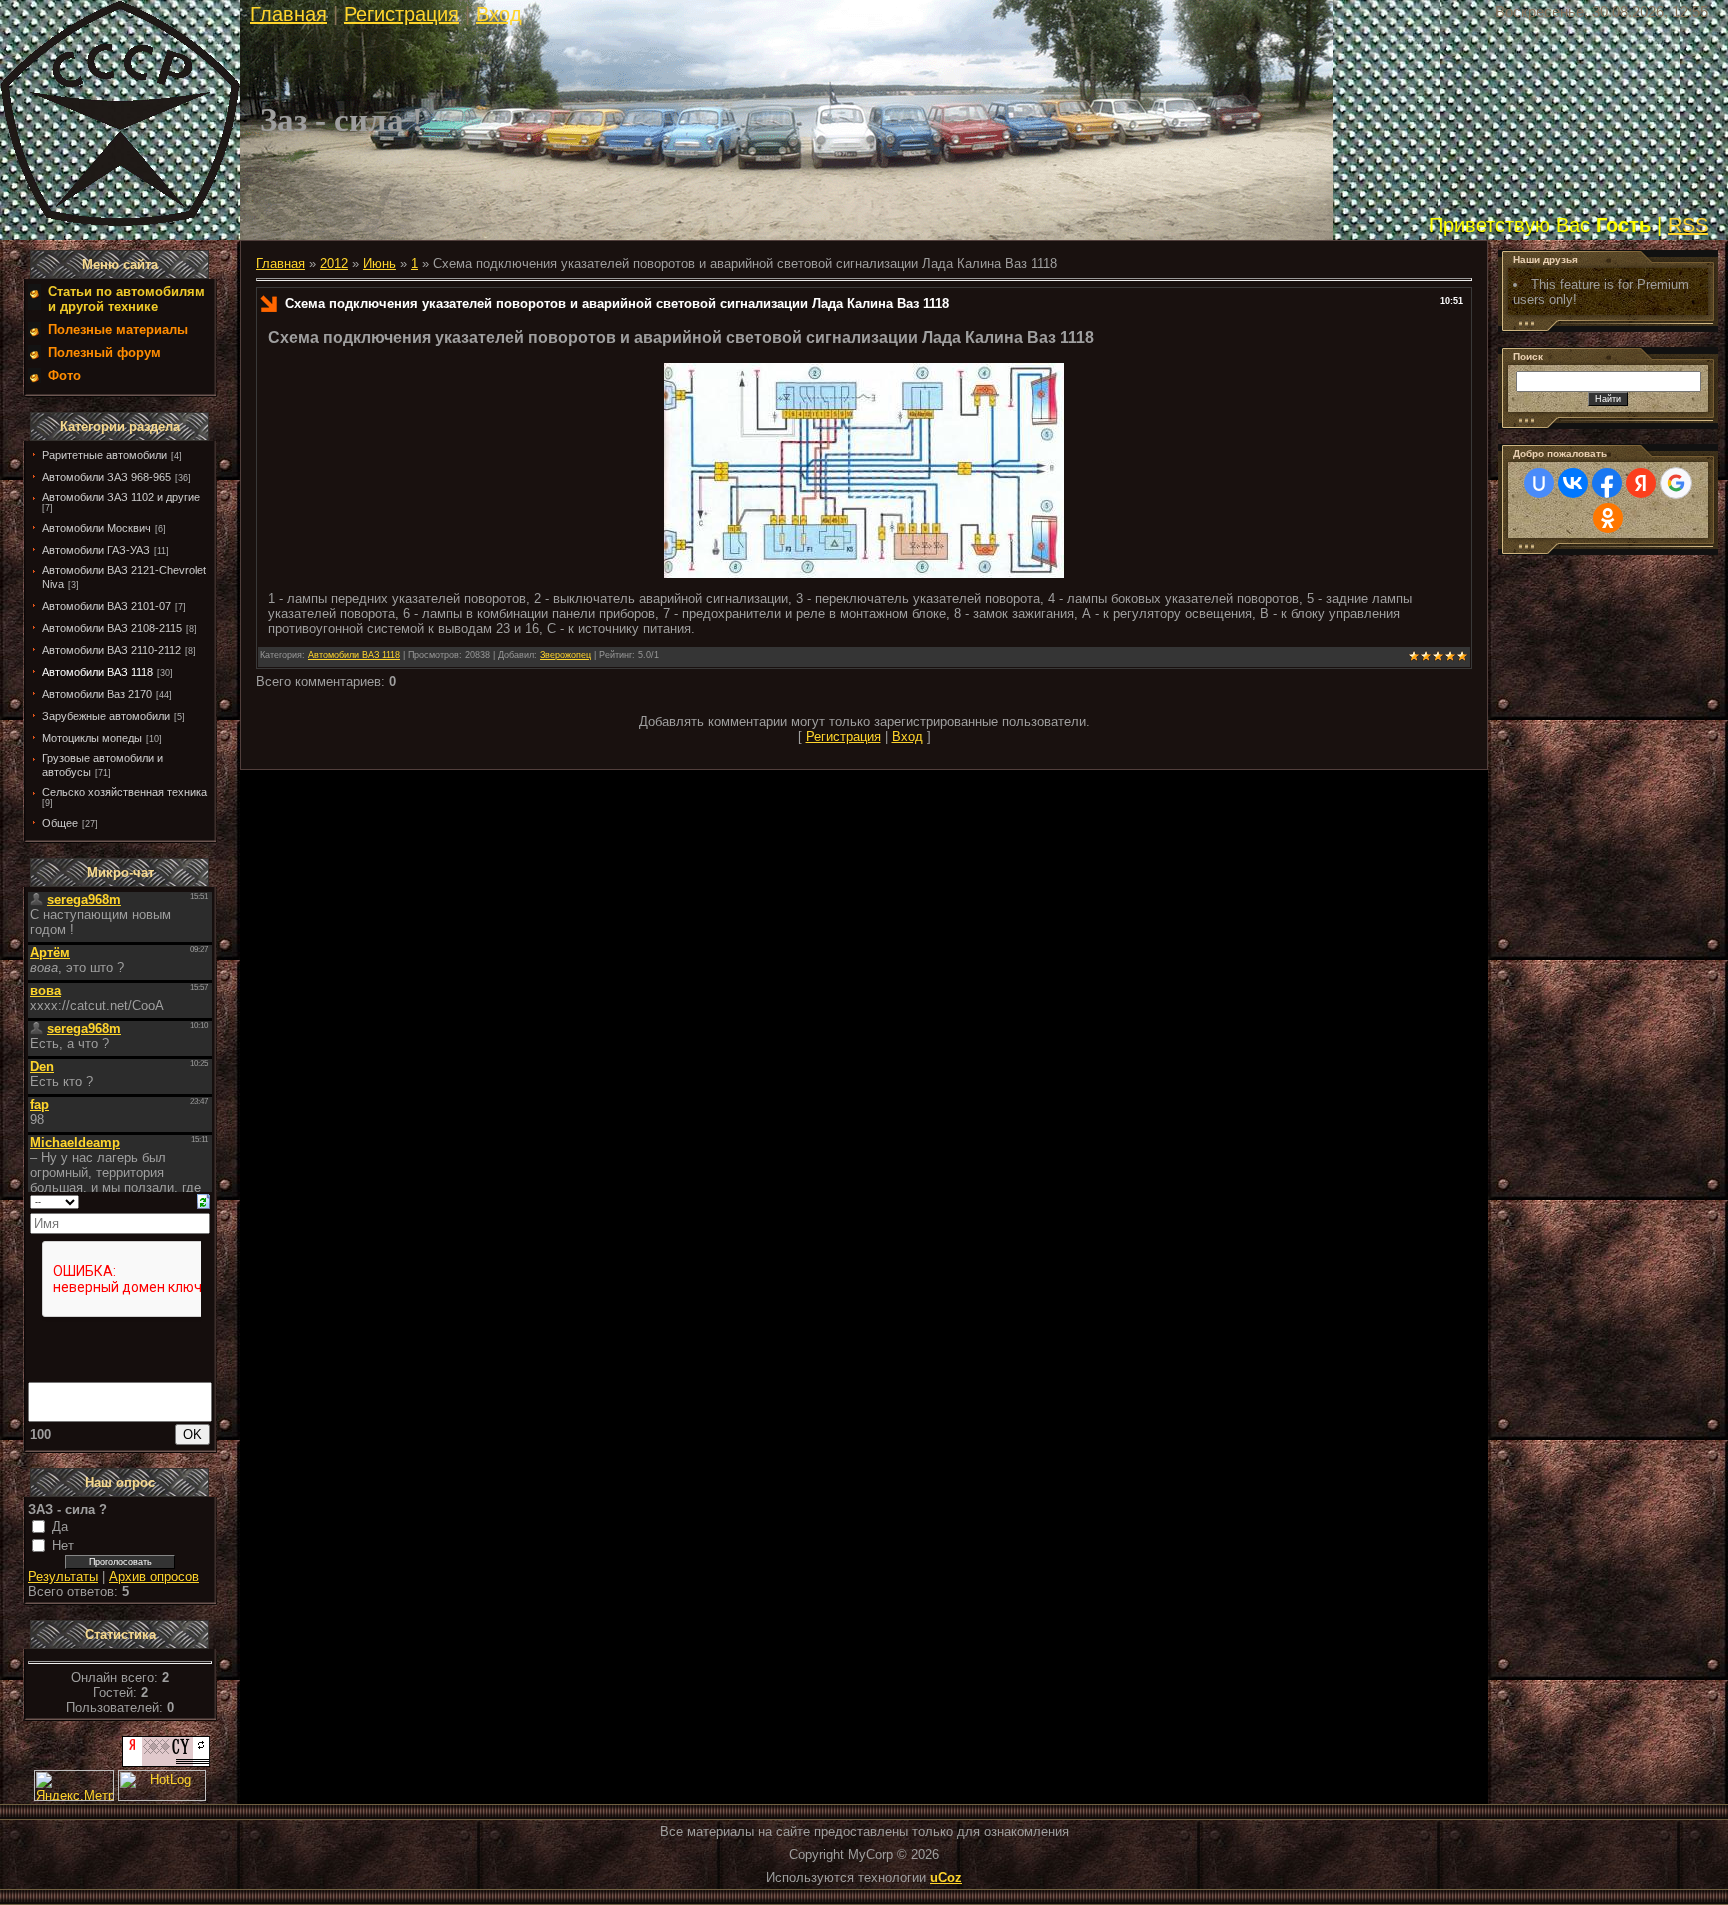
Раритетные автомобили (104, 455)
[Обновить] (203, 1200)
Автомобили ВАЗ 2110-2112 (111, 650)
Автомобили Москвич (96, 528)
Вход (499, 14)
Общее (60, 823)
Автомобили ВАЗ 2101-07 (106, 606)
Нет (63, 1545)
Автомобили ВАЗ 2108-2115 (112, 628)
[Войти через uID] (1539, 483)
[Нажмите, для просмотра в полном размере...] (864, 573)
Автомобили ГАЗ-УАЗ (96, 550)
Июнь (379, 263)
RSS (1688, 225)
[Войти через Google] (1676, 483)
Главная (288, 14)
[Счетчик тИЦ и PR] (166, 1762)
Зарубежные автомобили (106, 716)
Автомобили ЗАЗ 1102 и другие (121, 497)
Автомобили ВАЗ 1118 (97, 672)
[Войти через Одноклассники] (1608, 518)
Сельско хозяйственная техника (124, 792)
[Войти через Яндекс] (1641, 483)
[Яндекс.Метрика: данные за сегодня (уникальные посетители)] (74, 1785)
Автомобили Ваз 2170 (97, 694)
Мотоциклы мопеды (92, 738)
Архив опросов (154, 1576)
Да (60, 1526)
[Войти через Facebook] (1607, 483)
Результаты (63, 1576)
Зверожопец (565, 655)
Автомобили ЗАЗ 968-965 (106, 477)
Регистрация (401, 14)
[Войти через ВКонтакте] (1573, 483)
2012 (334, 263)
